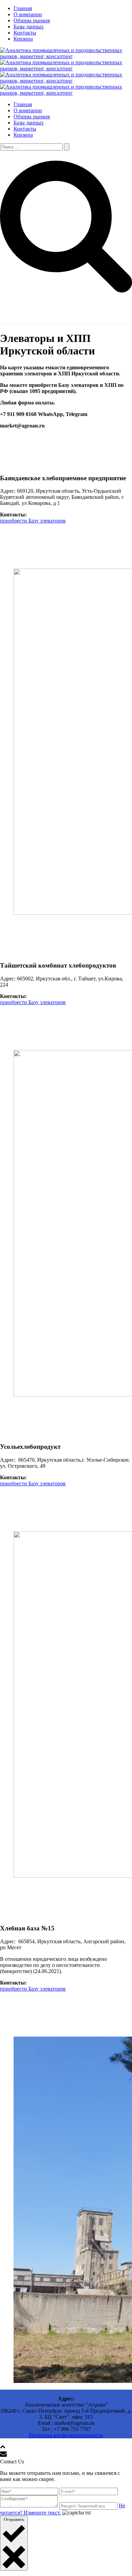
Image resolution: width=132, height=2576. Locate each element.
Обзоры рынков (32, 20)
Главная (23, 8)
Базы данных (29, 27)
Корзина (23, 39)
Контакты (25, 33)
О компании (28, 14)
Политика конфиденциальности (66, 2435)
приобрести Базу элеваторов (33, 521)
